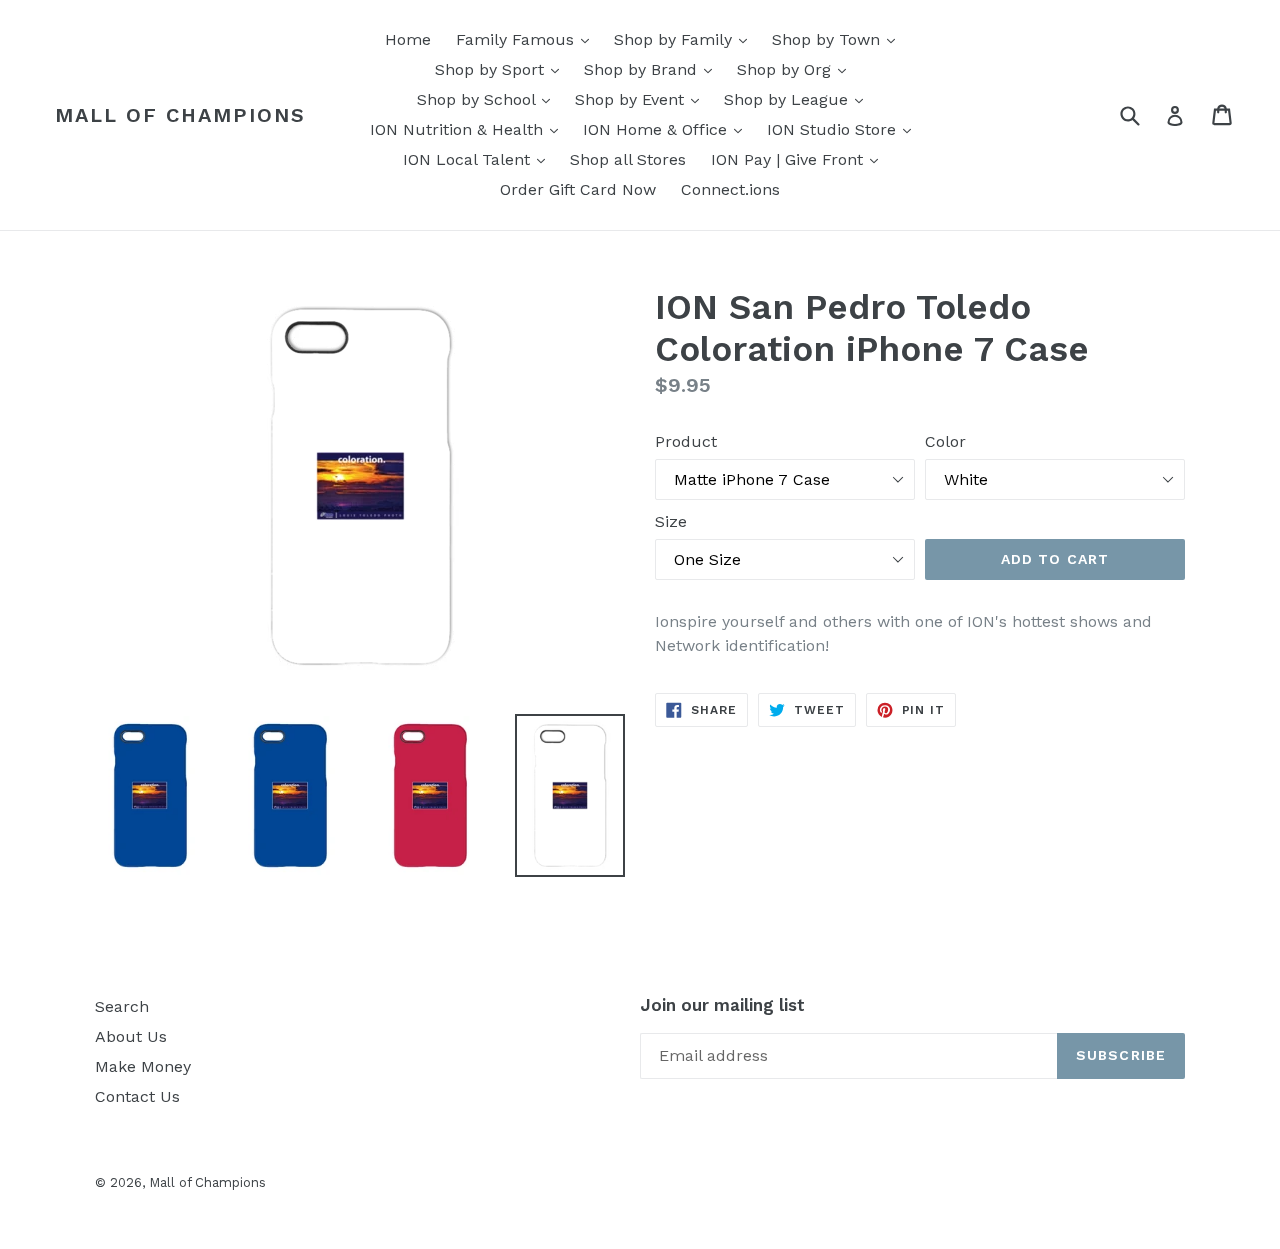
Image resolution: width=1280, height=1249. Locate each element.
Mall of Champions (180, 115)
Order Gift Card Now (578, 189)
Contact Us (137, 1096)
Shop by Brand (653, 69)
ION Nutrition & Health (469, 129)
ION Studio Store (844, 129)
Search (122, 1006)
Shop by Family (685, 39)
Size (671, 521)
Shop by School (488, 99)
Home (408, 39)
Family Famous (527, 39)
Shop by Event (642, 99)
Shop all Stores (628, 159)
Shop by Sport (502, 69)
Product (686, 441)
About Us (131, 1036)
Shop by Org (796, 69)
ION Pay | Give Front (799, 159)
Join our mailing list (722, 1005)
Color (945, 441)
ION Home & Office (667, 129)
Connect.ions (730, 189)
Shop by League (798, 99)
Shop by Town (838, 39)
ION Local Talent (479, 159)
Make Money (143, 1066)
